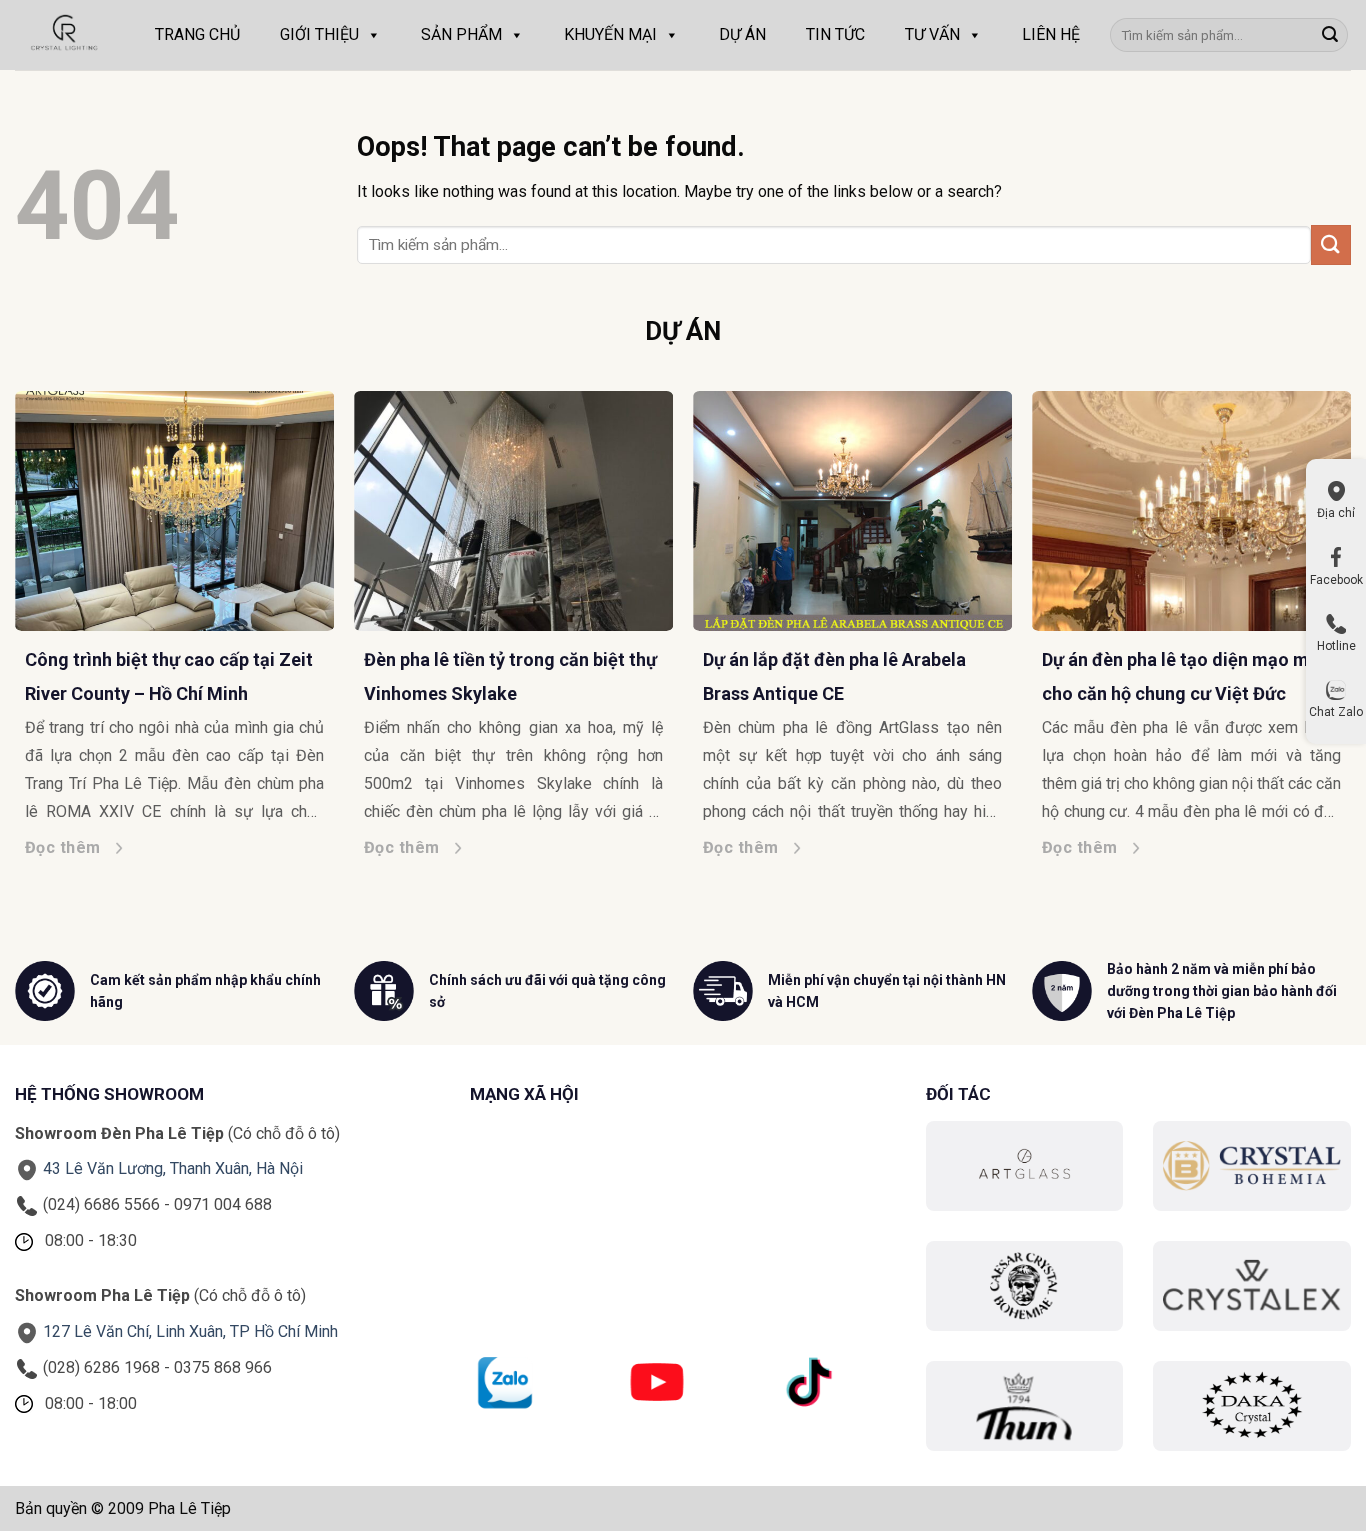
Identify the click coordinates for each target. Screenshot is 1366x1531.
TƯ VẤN (932, 34)
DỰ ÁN (742, 34)
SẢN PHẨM (461, 34)
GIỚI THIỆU (319, 34)
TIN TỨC (835, 34)
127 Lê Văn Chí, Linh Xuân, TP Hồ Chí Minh (190, 1331)
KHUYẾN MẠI (610, 34)
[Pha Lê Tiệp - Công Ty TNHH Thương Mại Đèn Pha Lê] (65, 35)
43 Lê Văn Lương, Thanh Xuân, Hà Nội (173, 1168)
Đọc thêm (63, 847)
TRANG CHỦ (197, 34)
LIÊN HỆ (1051, 34)
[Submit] (1330, 35)
